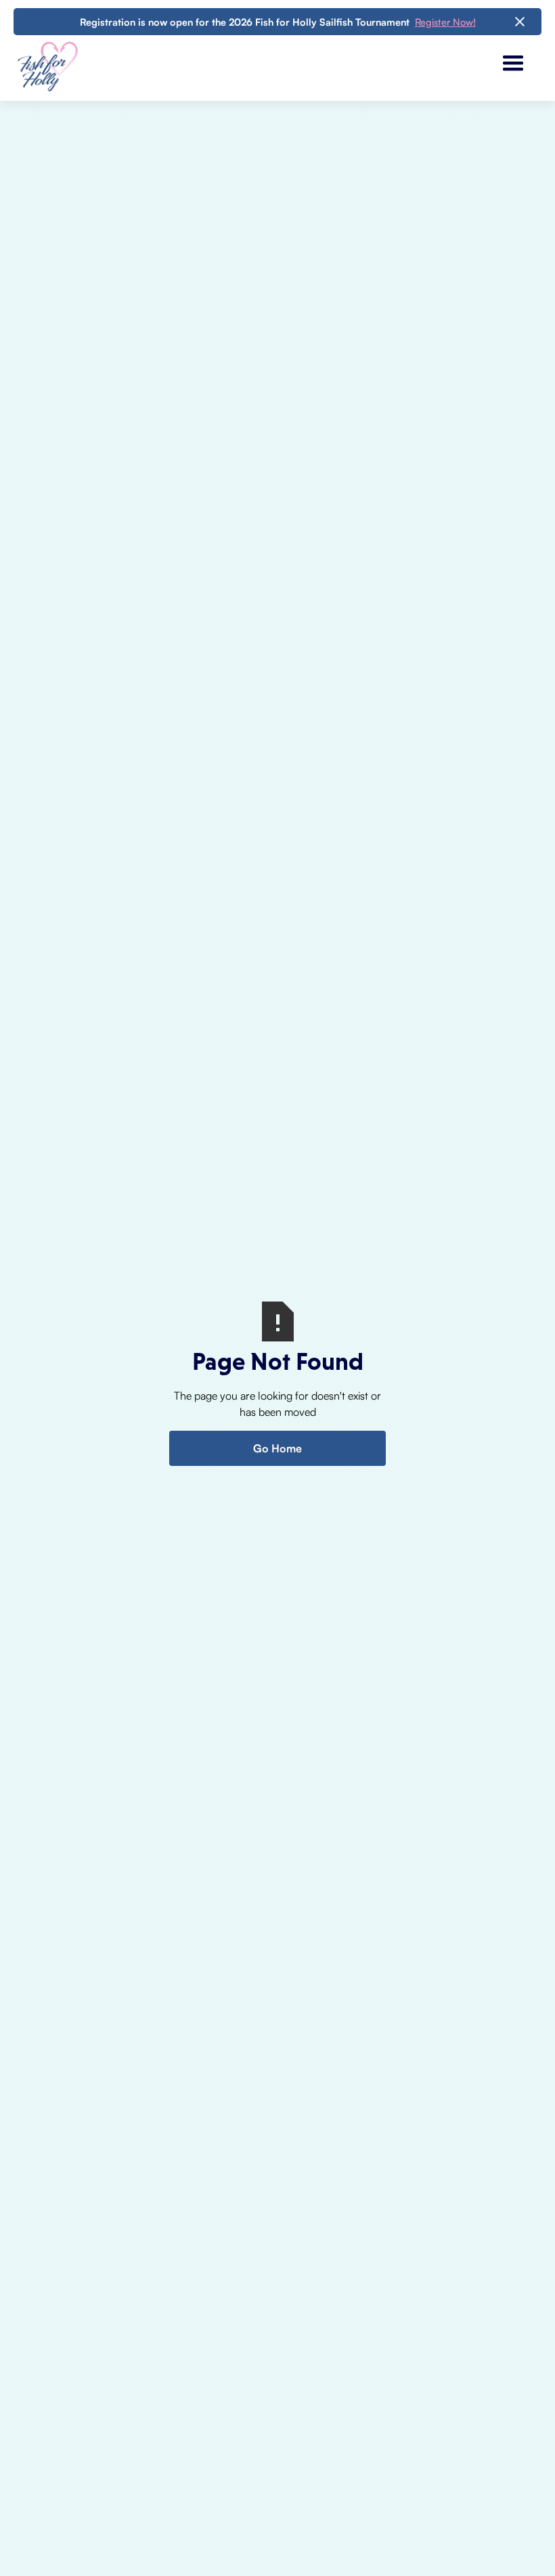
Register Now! (445, 22)
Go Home (277, 1448)
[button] (513, 64)
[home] (47, 64)
